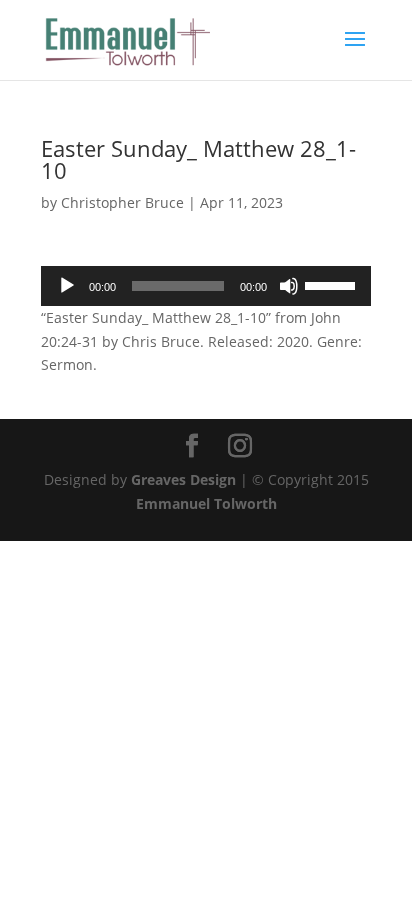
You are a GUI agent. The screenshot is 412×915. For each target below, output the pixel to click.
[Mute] (289, 286)
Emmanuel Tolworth (206, 503)
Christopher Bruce (122, 202)
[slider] (333, 284)
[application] (206, 286)
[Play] (67, 286)
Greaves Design (183, 479)
